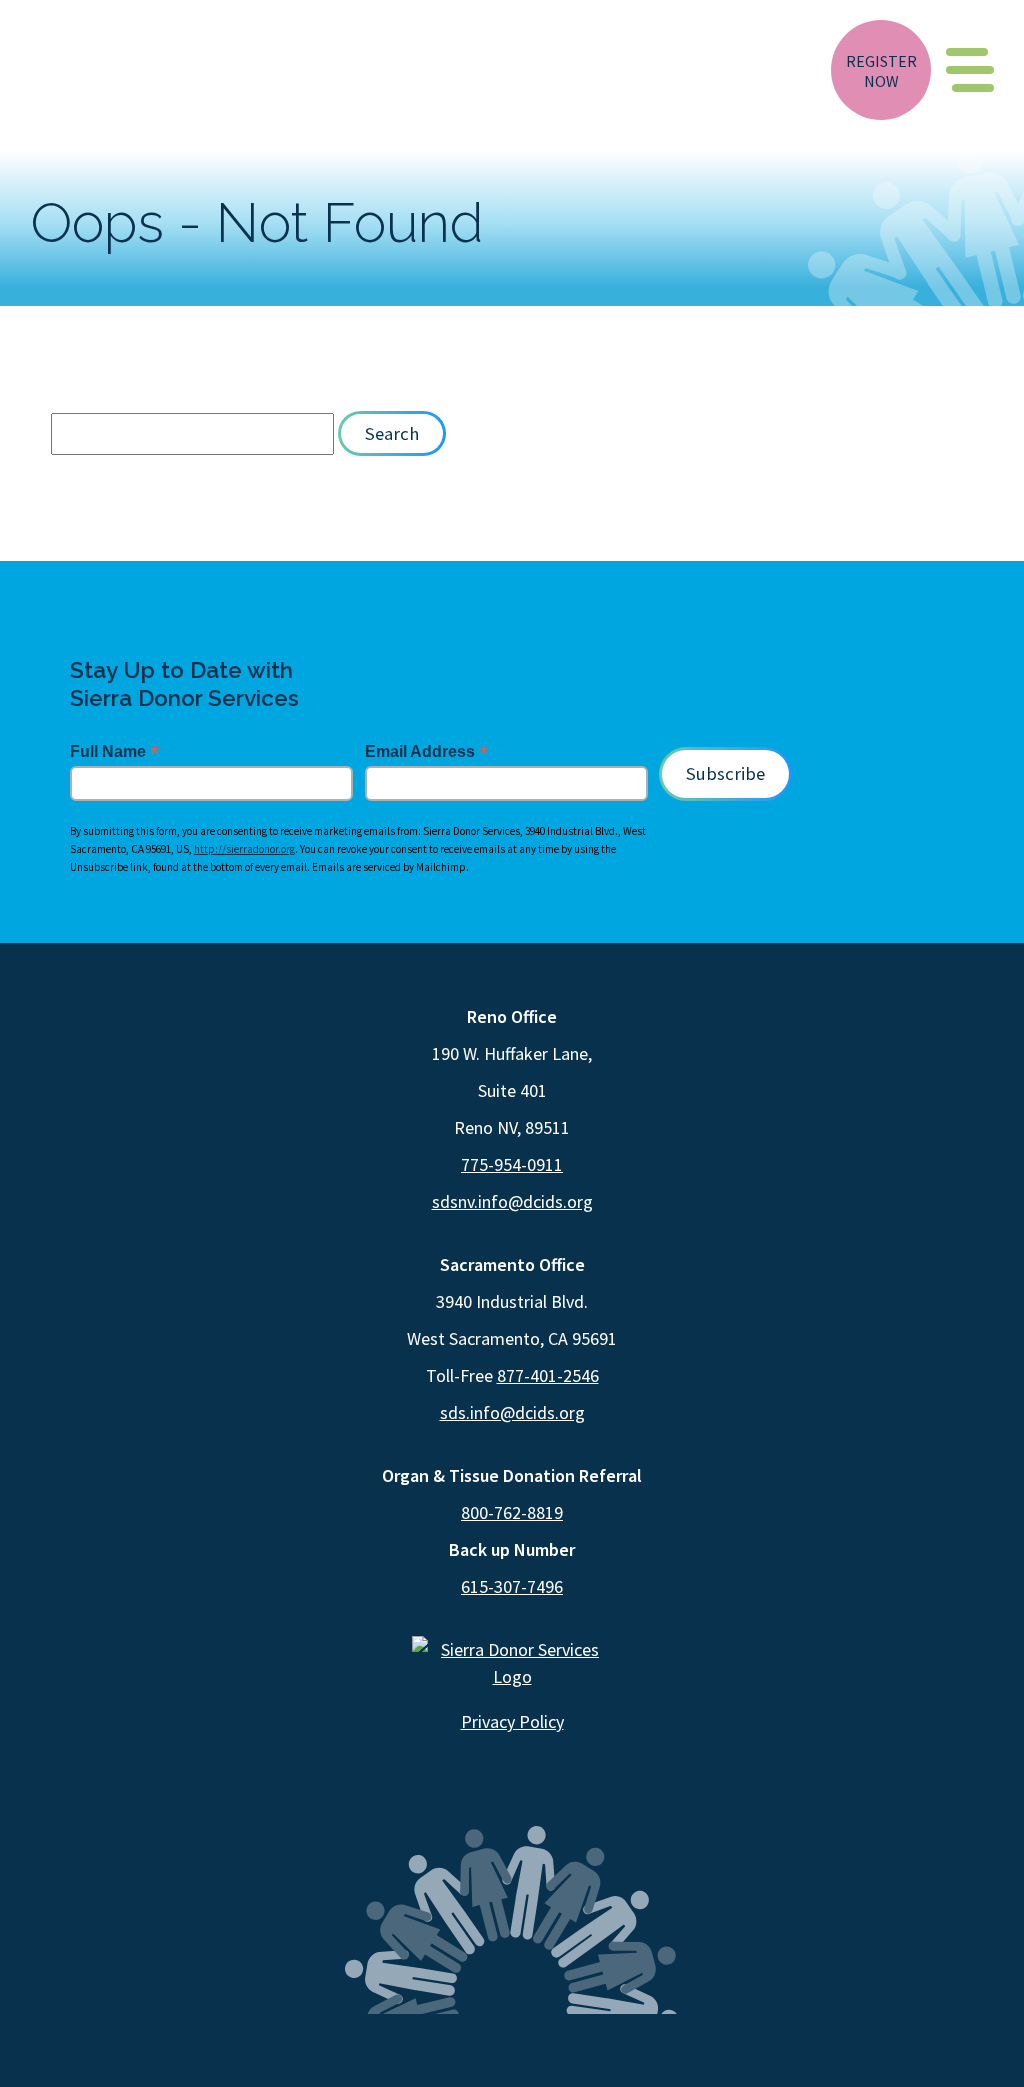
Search (393, 433)
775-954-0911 (512, 1164)
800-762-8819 (512, 1512)
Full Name (114, 751)
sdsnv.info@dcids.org (512, 1201)
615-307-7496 (512, 1586)
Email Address (426, 751)
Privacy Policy (512, 1721)
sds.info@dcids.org (512, 1412)
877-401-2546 (548, 1375)
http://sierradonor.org (244, 849)
